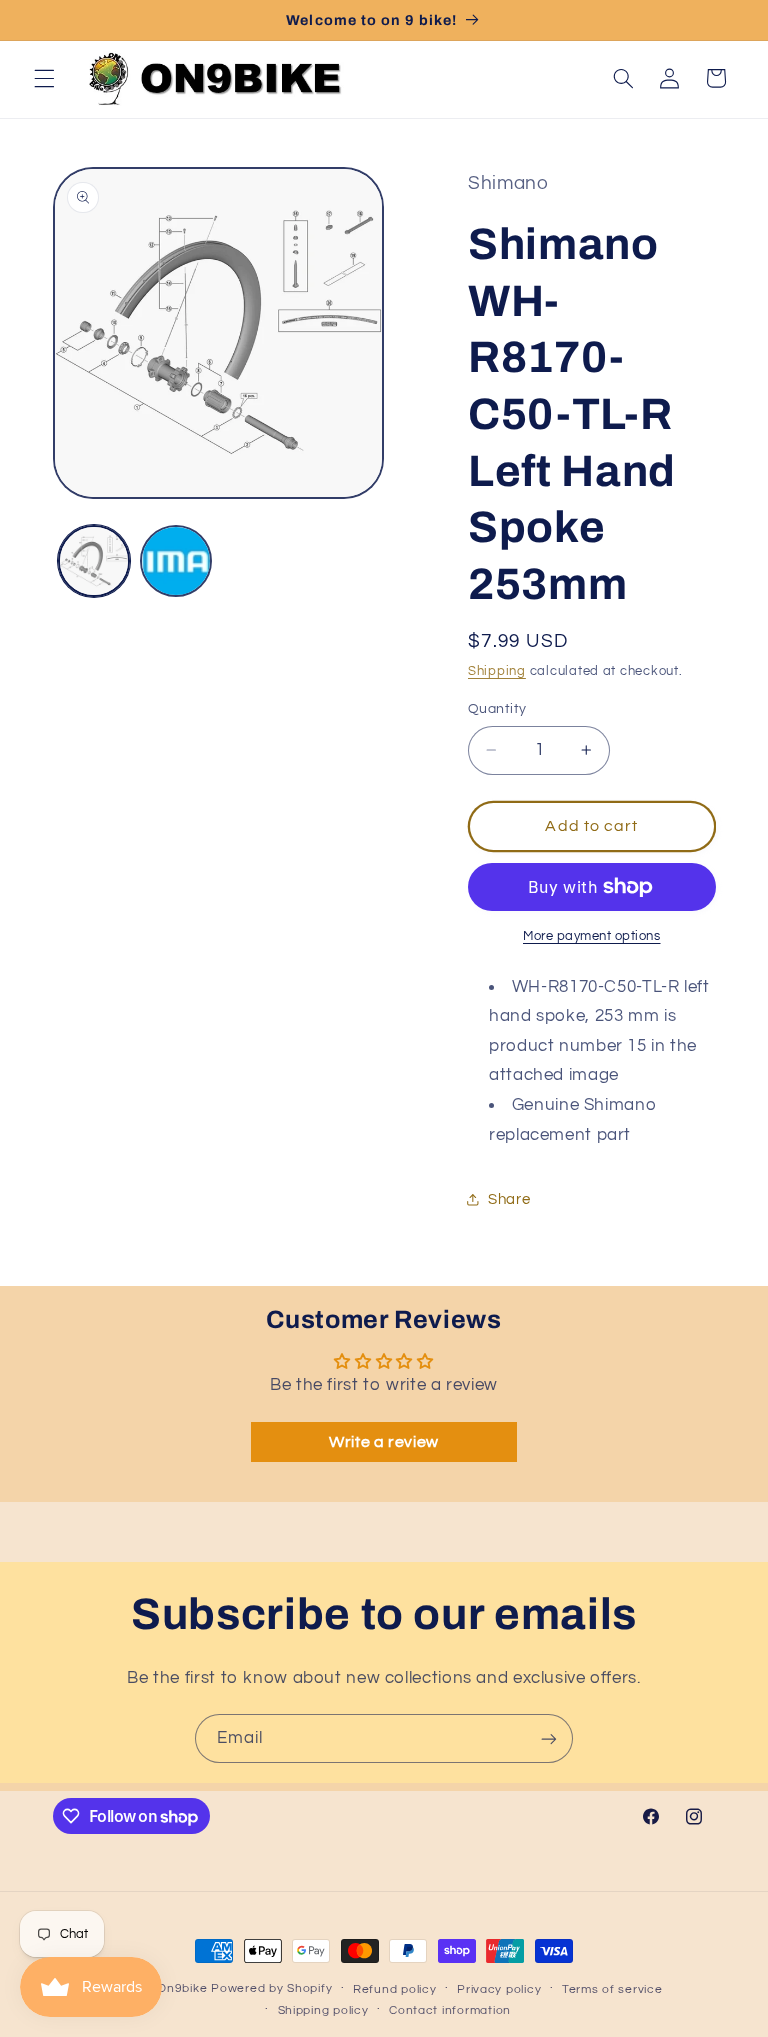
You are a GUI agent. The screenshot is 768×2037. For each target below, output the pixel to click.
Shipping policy (323, 2010)
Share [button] (509, 1199)
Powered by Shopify (271, 1988)
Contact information (450, 2010)
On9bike (182, 1988)
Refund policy (395, 1989)
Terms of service (612, 1989)
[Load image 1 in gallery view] (94, 561)
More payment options (592, 936)
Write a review (384, 1442)
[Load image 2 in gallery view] (176, 561)
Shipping (497, 671)
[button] (44, 78)
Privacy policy (499, 1989)
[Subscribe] (549, 1738)
